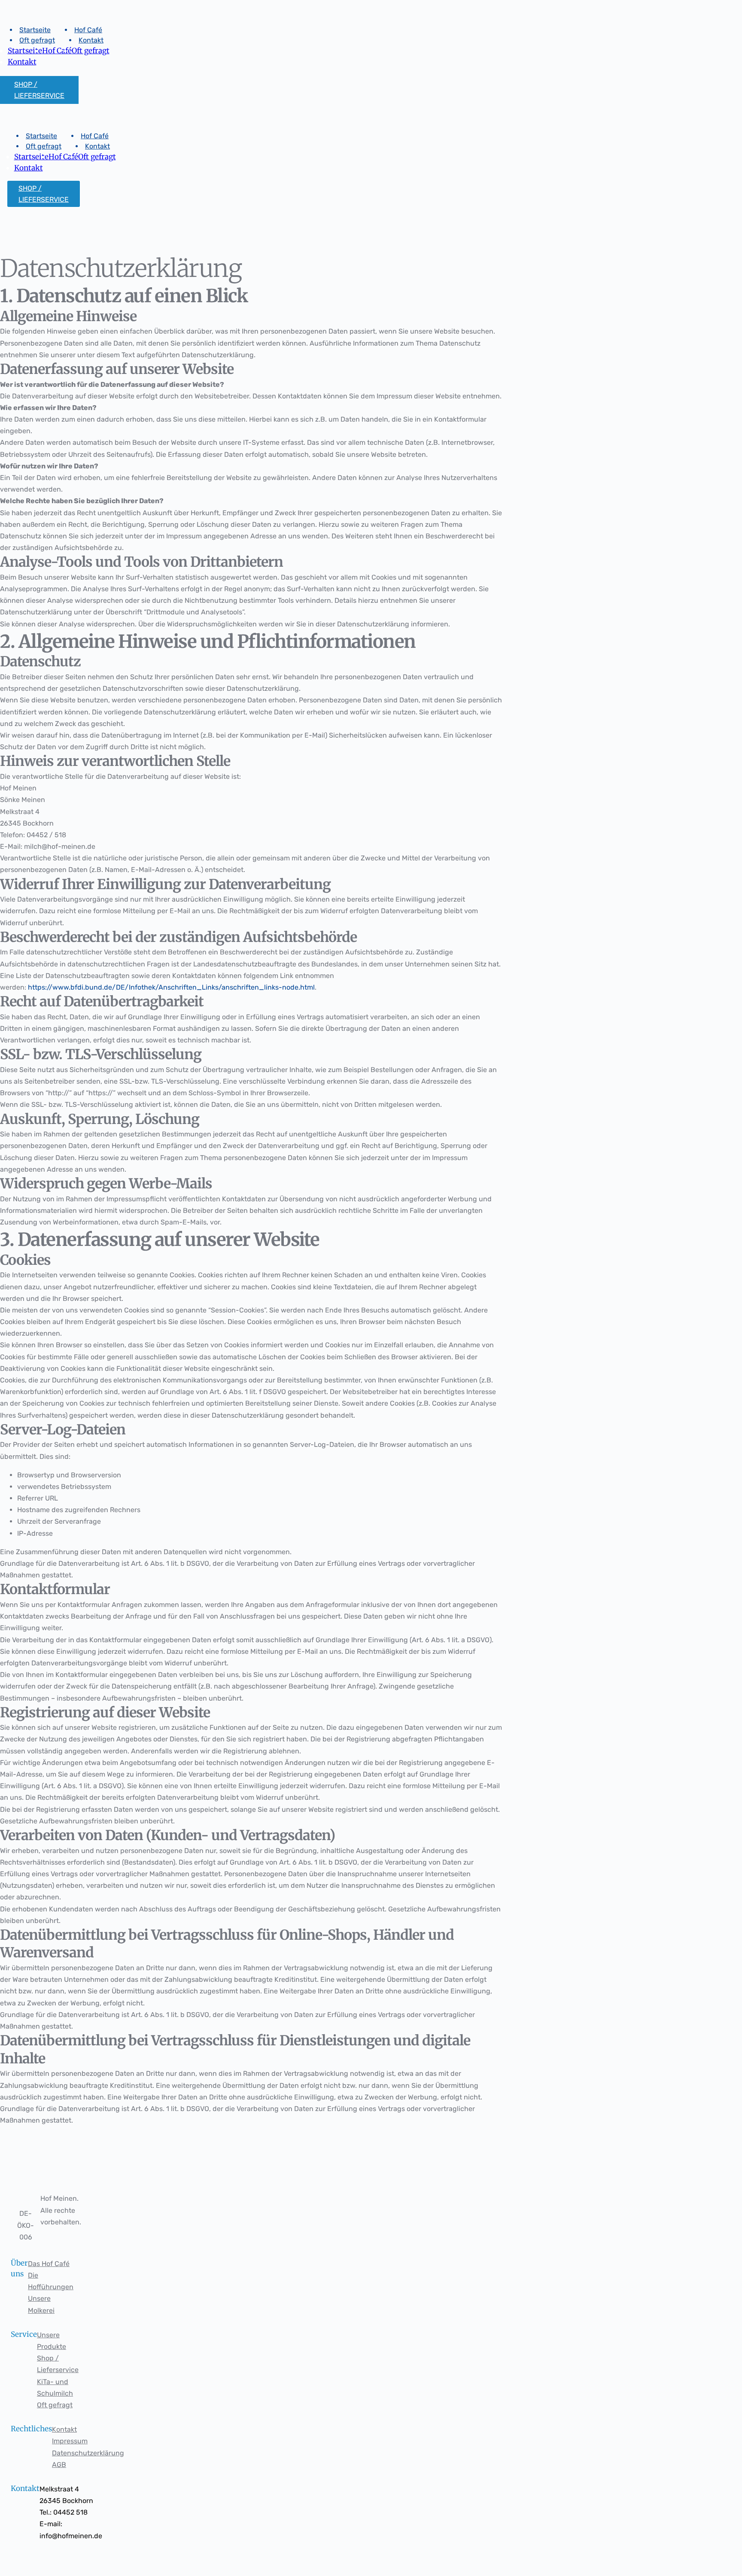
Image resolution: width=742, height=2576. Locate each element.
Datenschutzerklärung (88, 2453)
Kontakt (64, 2429)
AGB (59, 2465)
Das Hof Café (49, 2264)
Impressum (70, 2441)
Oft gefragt (55, 2405)
